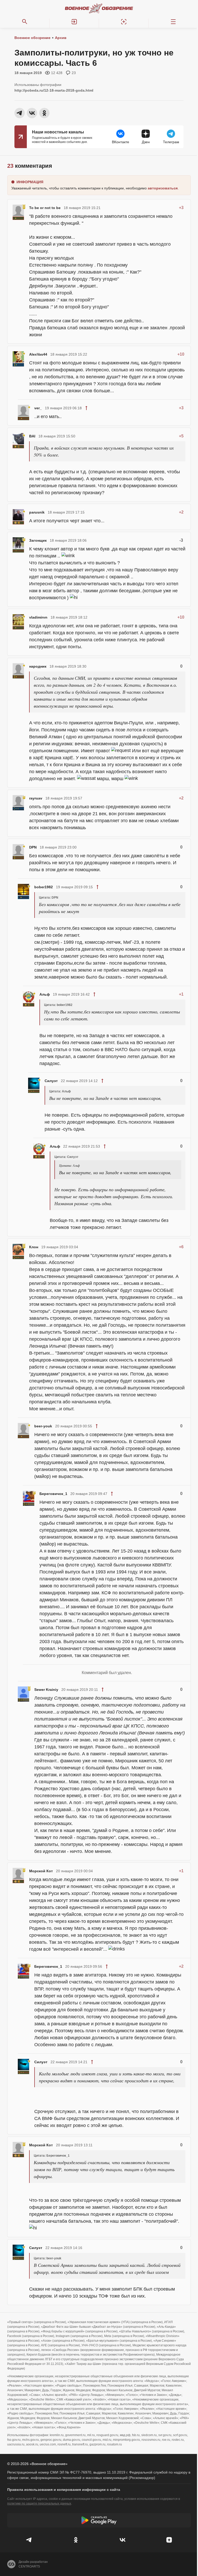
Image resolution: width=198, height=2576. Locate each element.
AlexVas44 (38, 354)
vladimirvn (38, 617)
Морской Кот (41, 1871)
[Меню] (173, 22)
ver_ (38, 408)
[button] (74, 22)
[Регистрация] (124, 22)
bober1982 (44, 887)
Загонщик (38, 540)
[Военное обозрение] (99, 8)
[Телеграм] (29, 2540)
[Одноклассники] (76, 2540)
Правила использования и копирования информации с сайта (64, 2490)
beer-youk (43, 1426)
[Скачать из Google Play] (99, 2520)
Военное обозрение (32, 38)
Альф (45, 994)
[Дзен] (169, 2540)
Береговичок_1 (53, 1494)
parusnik (37, 512)
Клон (34, 1247)
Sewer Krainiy (46, 1690)
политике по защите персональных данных (39, 2503)
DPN (33, 847)
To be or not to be (45, 208)
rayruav (36, 798)
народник (38, 666)
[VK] (122, 2540)
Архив (61, 38)
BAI (32, 436)
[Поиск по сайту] (25, 22)
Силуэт (51, 1081)
